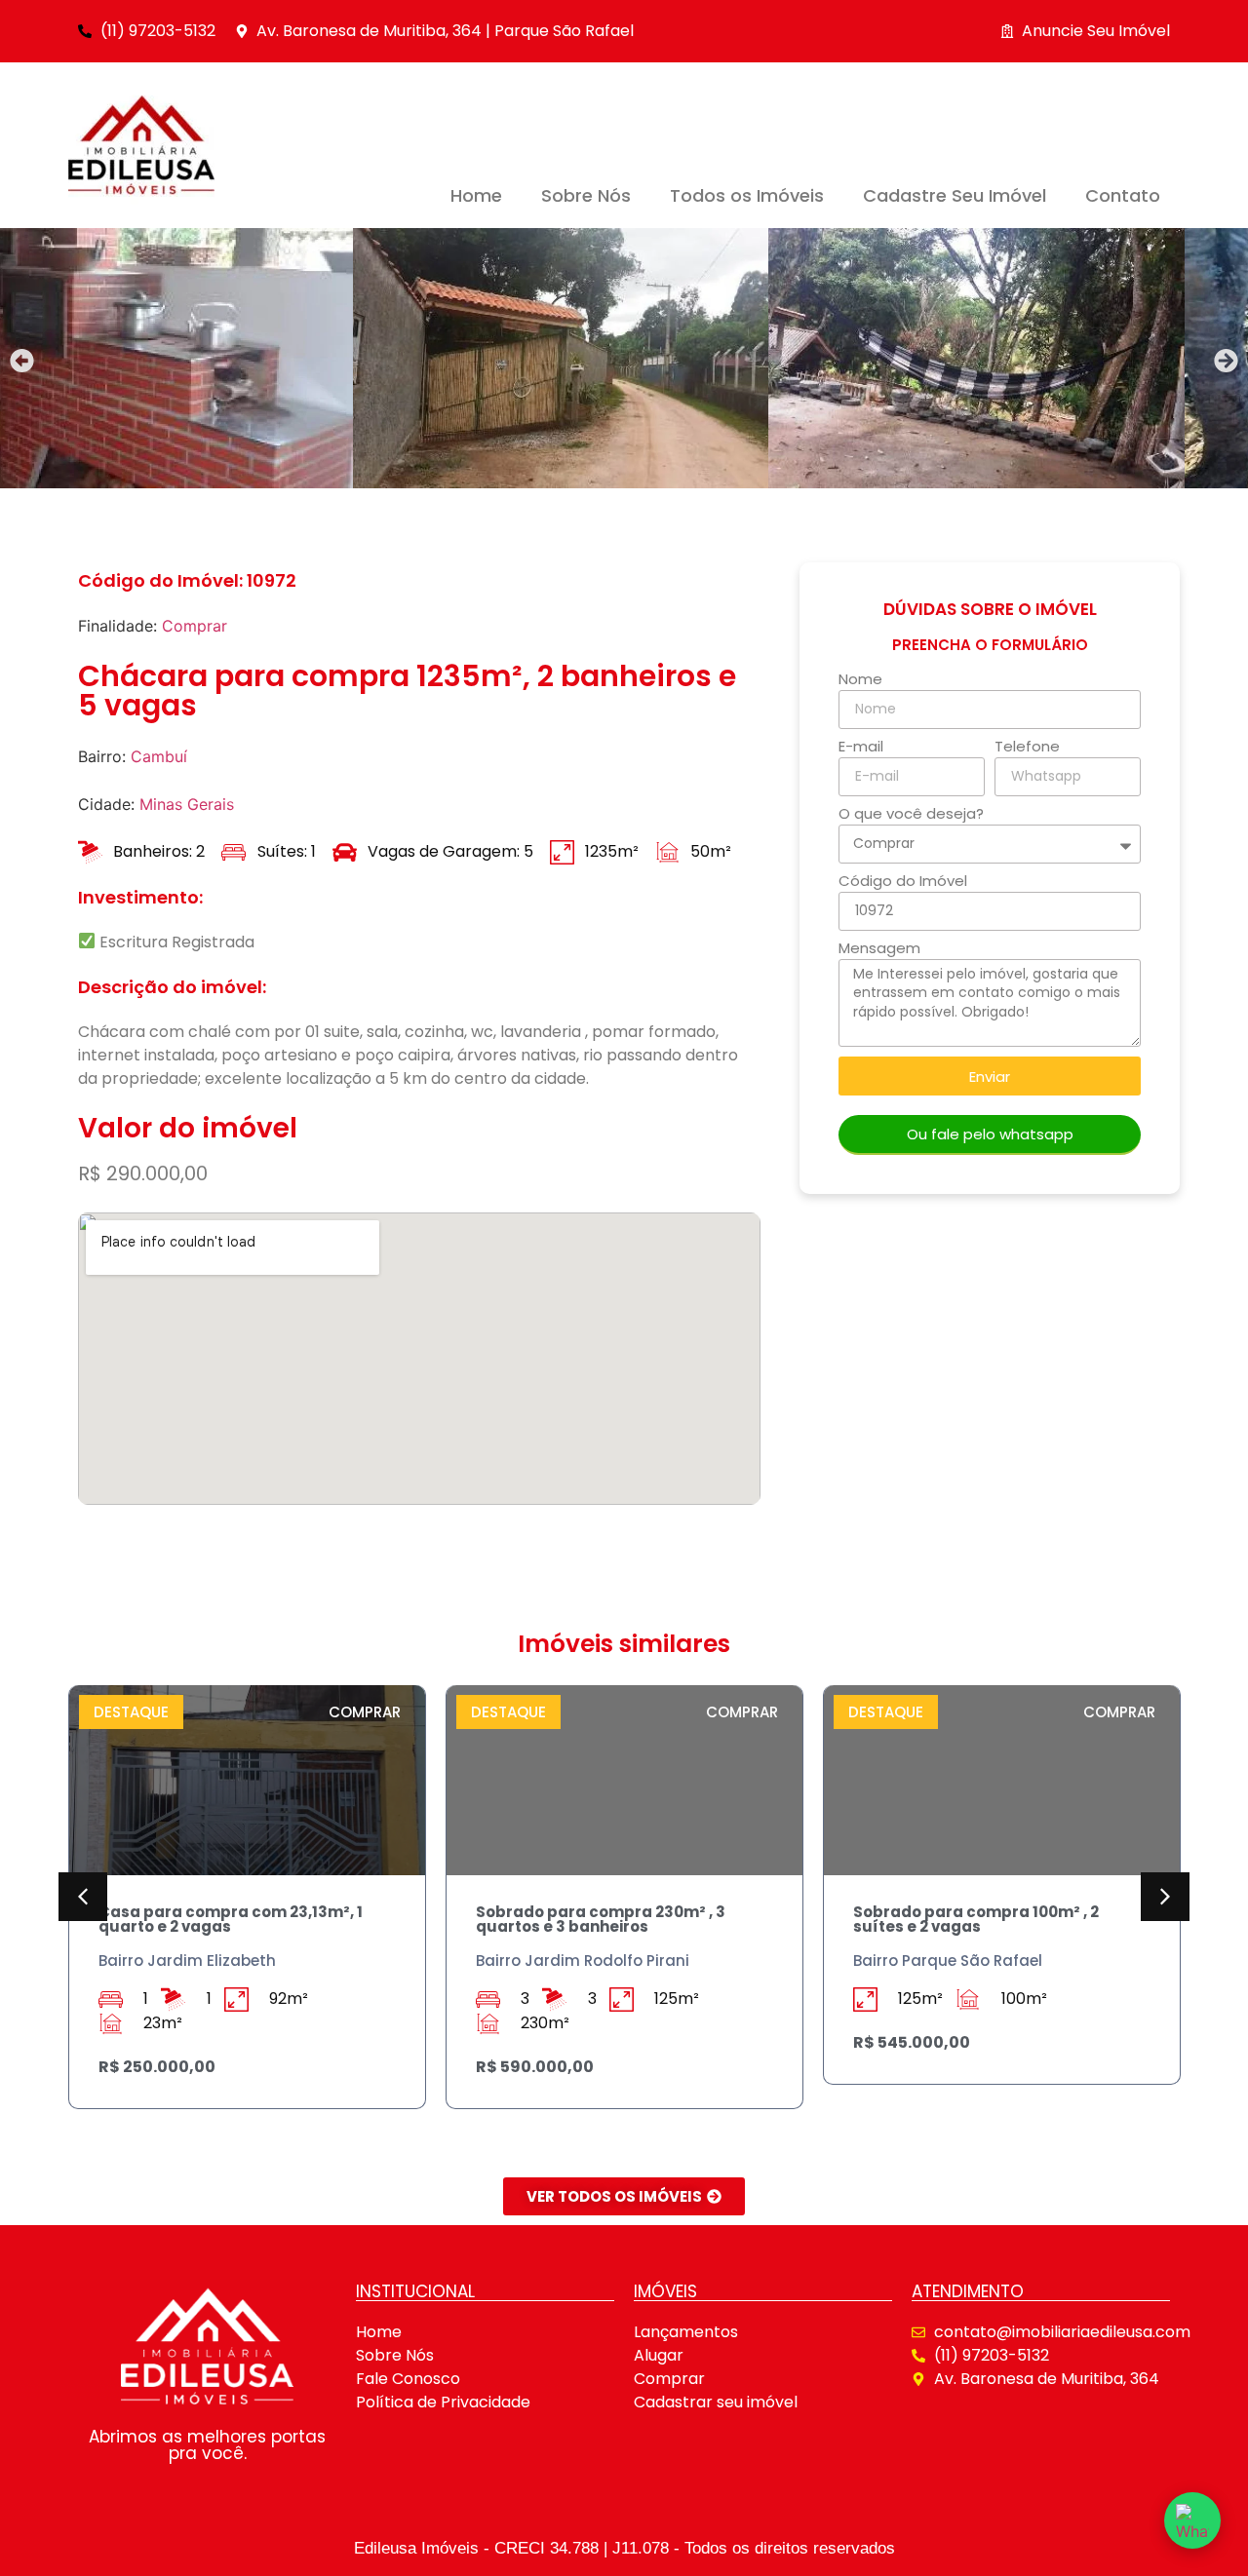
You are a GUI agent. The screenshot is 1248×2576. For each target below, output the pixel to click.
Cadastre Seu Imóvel (955, 195)
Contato (1123, 195)
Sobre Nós (586, 195)
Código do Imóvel (903, 882)
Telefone (1027, 748)
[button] (22, 361)
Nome (860, 680)
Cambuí (159, 756)
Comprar (195, 626)
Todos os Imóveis (747, 195)
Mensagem (879, 949)
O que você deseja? (911, 815)
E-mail (861, 748)
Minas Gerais (187, 804)
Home (476, 195)
